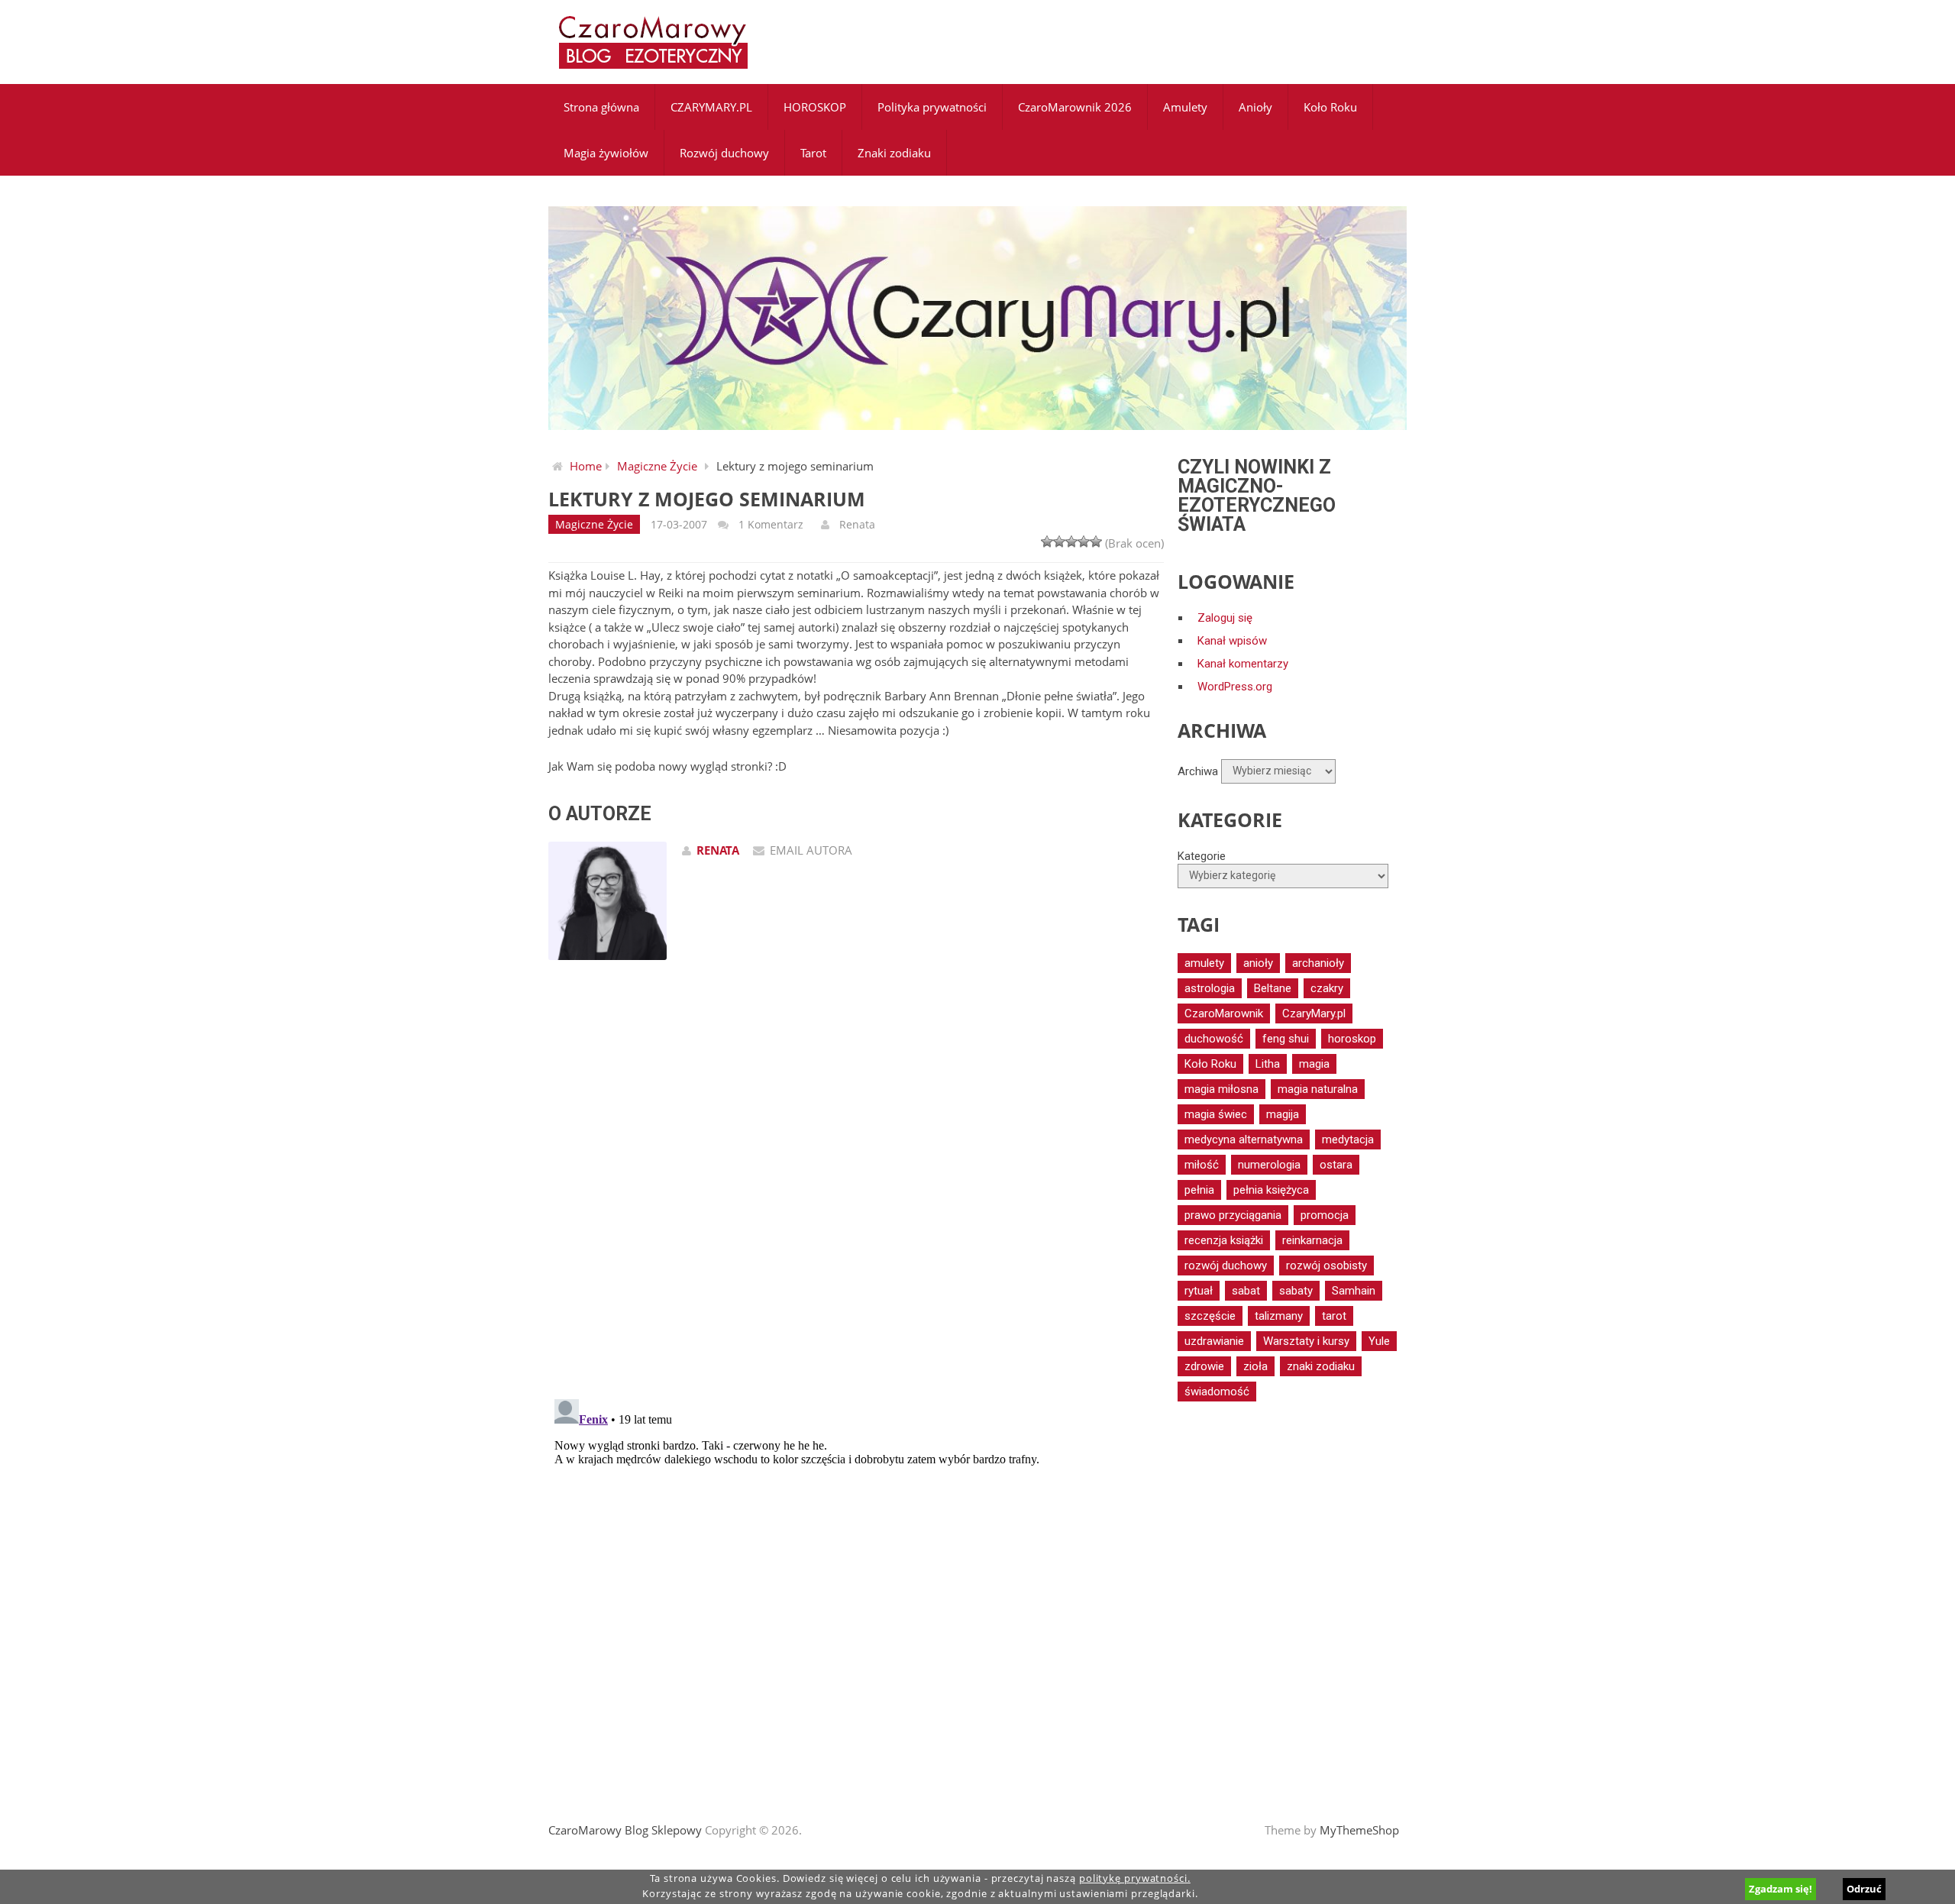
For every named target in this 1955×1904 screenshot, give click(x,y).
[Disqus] (856, 1189)
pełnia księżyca (1271, 1190)
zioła (1255, 1366)
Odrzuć (1864, 1889)
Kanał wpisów (1232, 641)
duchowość (1214, 1039)
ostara (1336, 1165)
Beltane (1273, 988)
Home (586, 466)
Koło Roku (1330, 107)
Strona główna (601, 107)
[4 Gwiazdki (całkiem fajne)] (1084, 541)
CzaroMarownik (1224, 1013)
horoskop (1352, 1039)
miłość (1202, 1165)
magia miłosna (1221, 1089)
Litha (1268, 1064)
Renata (857, 524)
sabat (1246, 1291)
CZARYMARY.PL (711, 107)
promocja (1325, 1215)
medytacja (1348, 1139)
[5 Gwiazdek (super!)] (1096, 541)
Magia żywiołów (606, 153)
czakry (1327, 988)
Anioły (1255, 107)
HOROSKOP (815, 107)
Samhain (1354, 1291)
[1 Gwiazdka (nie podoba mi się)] (1047, 541)
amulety (1204, 963)
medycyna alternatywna (1244, 1139)
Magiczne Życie (657, 466)
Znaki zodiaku (894, 153)
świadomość (1217, 1392)
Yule (1379, 1341)
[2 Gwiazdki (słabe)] (1059, 541)
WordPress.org (1235, 687)
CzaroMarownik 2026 (1075, 107)
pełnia (1199, 1190)
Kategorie (1202, 856)
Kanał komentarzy (1243, 664)
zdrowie (1204, 1366)
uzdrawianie (1214, 1341)
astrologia (1210, 988)
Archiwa (1198, 771)
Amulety (1185, 107)
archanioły (1318, 963)
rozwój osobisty (1326, 1266)
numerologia (1269, 1165)
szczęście (1210, 1316)
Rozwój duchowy (724, 153)
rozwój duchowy (1226, 1266)
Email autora (811, 850)
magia (1314, 1064)
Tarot (813, 153)
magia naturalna (1318, 1089)
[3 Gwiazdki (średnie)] (1071, 541)
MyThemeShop (1359, 1830)
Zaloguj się (1225, 618)
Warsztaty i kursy (1306, 1341)
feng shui (1286, 1039)
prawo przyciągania (1233, 1215)
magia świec (1216, 1114)
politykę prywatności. (1135, 1878)
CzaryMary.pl (1314, 1013)
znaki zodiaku (1321, 1366)
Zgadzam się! (1781, 1889)
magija (1283, 1114)
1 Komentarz (771, 524)
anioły (1258, 963)
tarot (1334, 1316)
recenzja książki (1224, 1240)
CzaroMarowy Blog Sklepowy (625, 1830)
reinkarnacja (1312, 1240)
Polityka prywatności (932, 107)
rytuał (1199, 1291)
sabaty (1296, 1291)
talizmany (1279, 1316)
